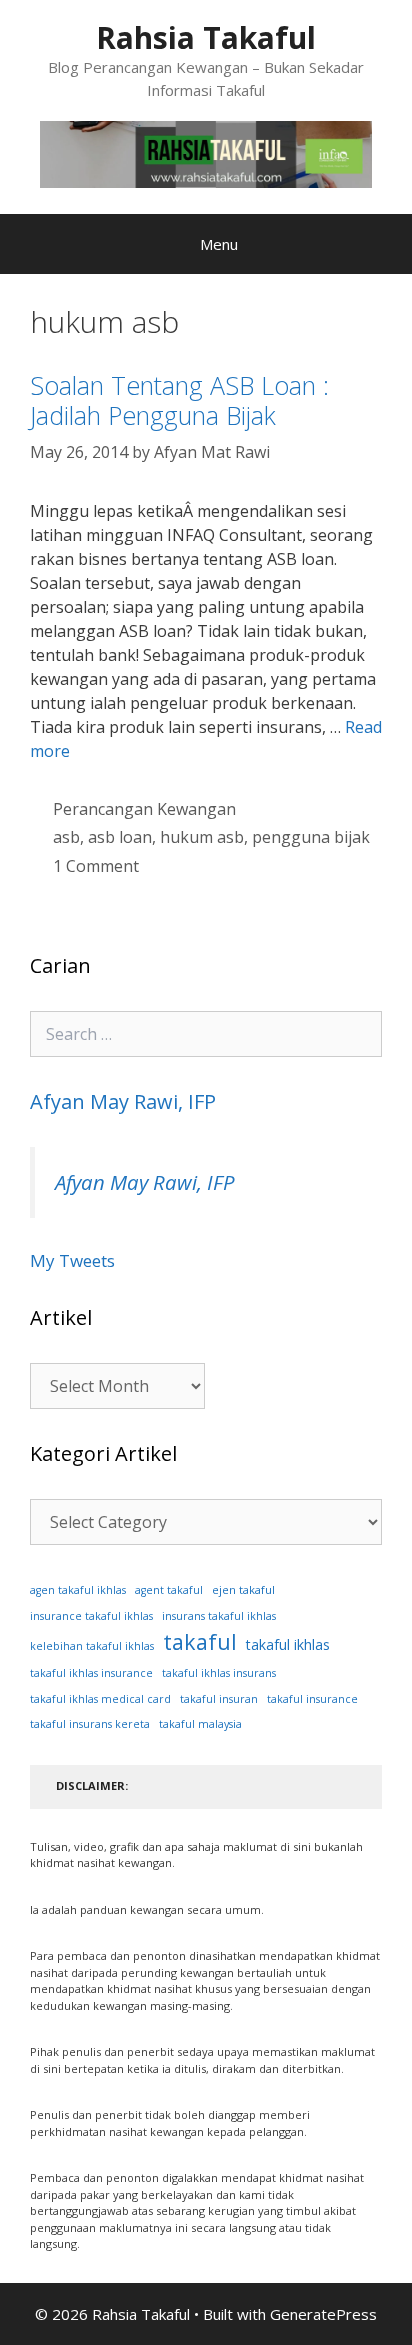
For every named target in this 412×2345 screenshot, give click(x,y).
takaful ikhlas (288, 1644)
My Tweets (72, 1260)
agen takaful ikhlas (78, 1590)
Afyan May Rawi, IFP (123, 1101)
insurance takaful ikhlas (91, 1616)
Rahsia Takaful (206, 37)
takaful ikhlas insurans (219, 1673)
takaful (200, 1641)
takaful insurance (312, 1699)
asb (66, 837)
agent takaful (169, 1590)
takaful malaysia (200, 1724)
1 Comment (96, 866)
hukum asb (202, 837)
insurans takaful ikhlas (219, 1616)
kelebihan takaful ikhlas (92, 1646)
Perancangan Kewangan (144, 809)
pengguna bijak (311, 837)
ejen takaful (243, 1589)
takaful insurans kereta (90, 1724)
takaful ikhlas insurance (91, 1673)
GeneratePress (323, 2314)
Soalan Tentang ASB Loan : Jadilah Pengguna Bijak (179, 400)
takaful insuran (219, 1699)
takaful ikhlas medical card (100, 1699)
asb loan (120, 837)
